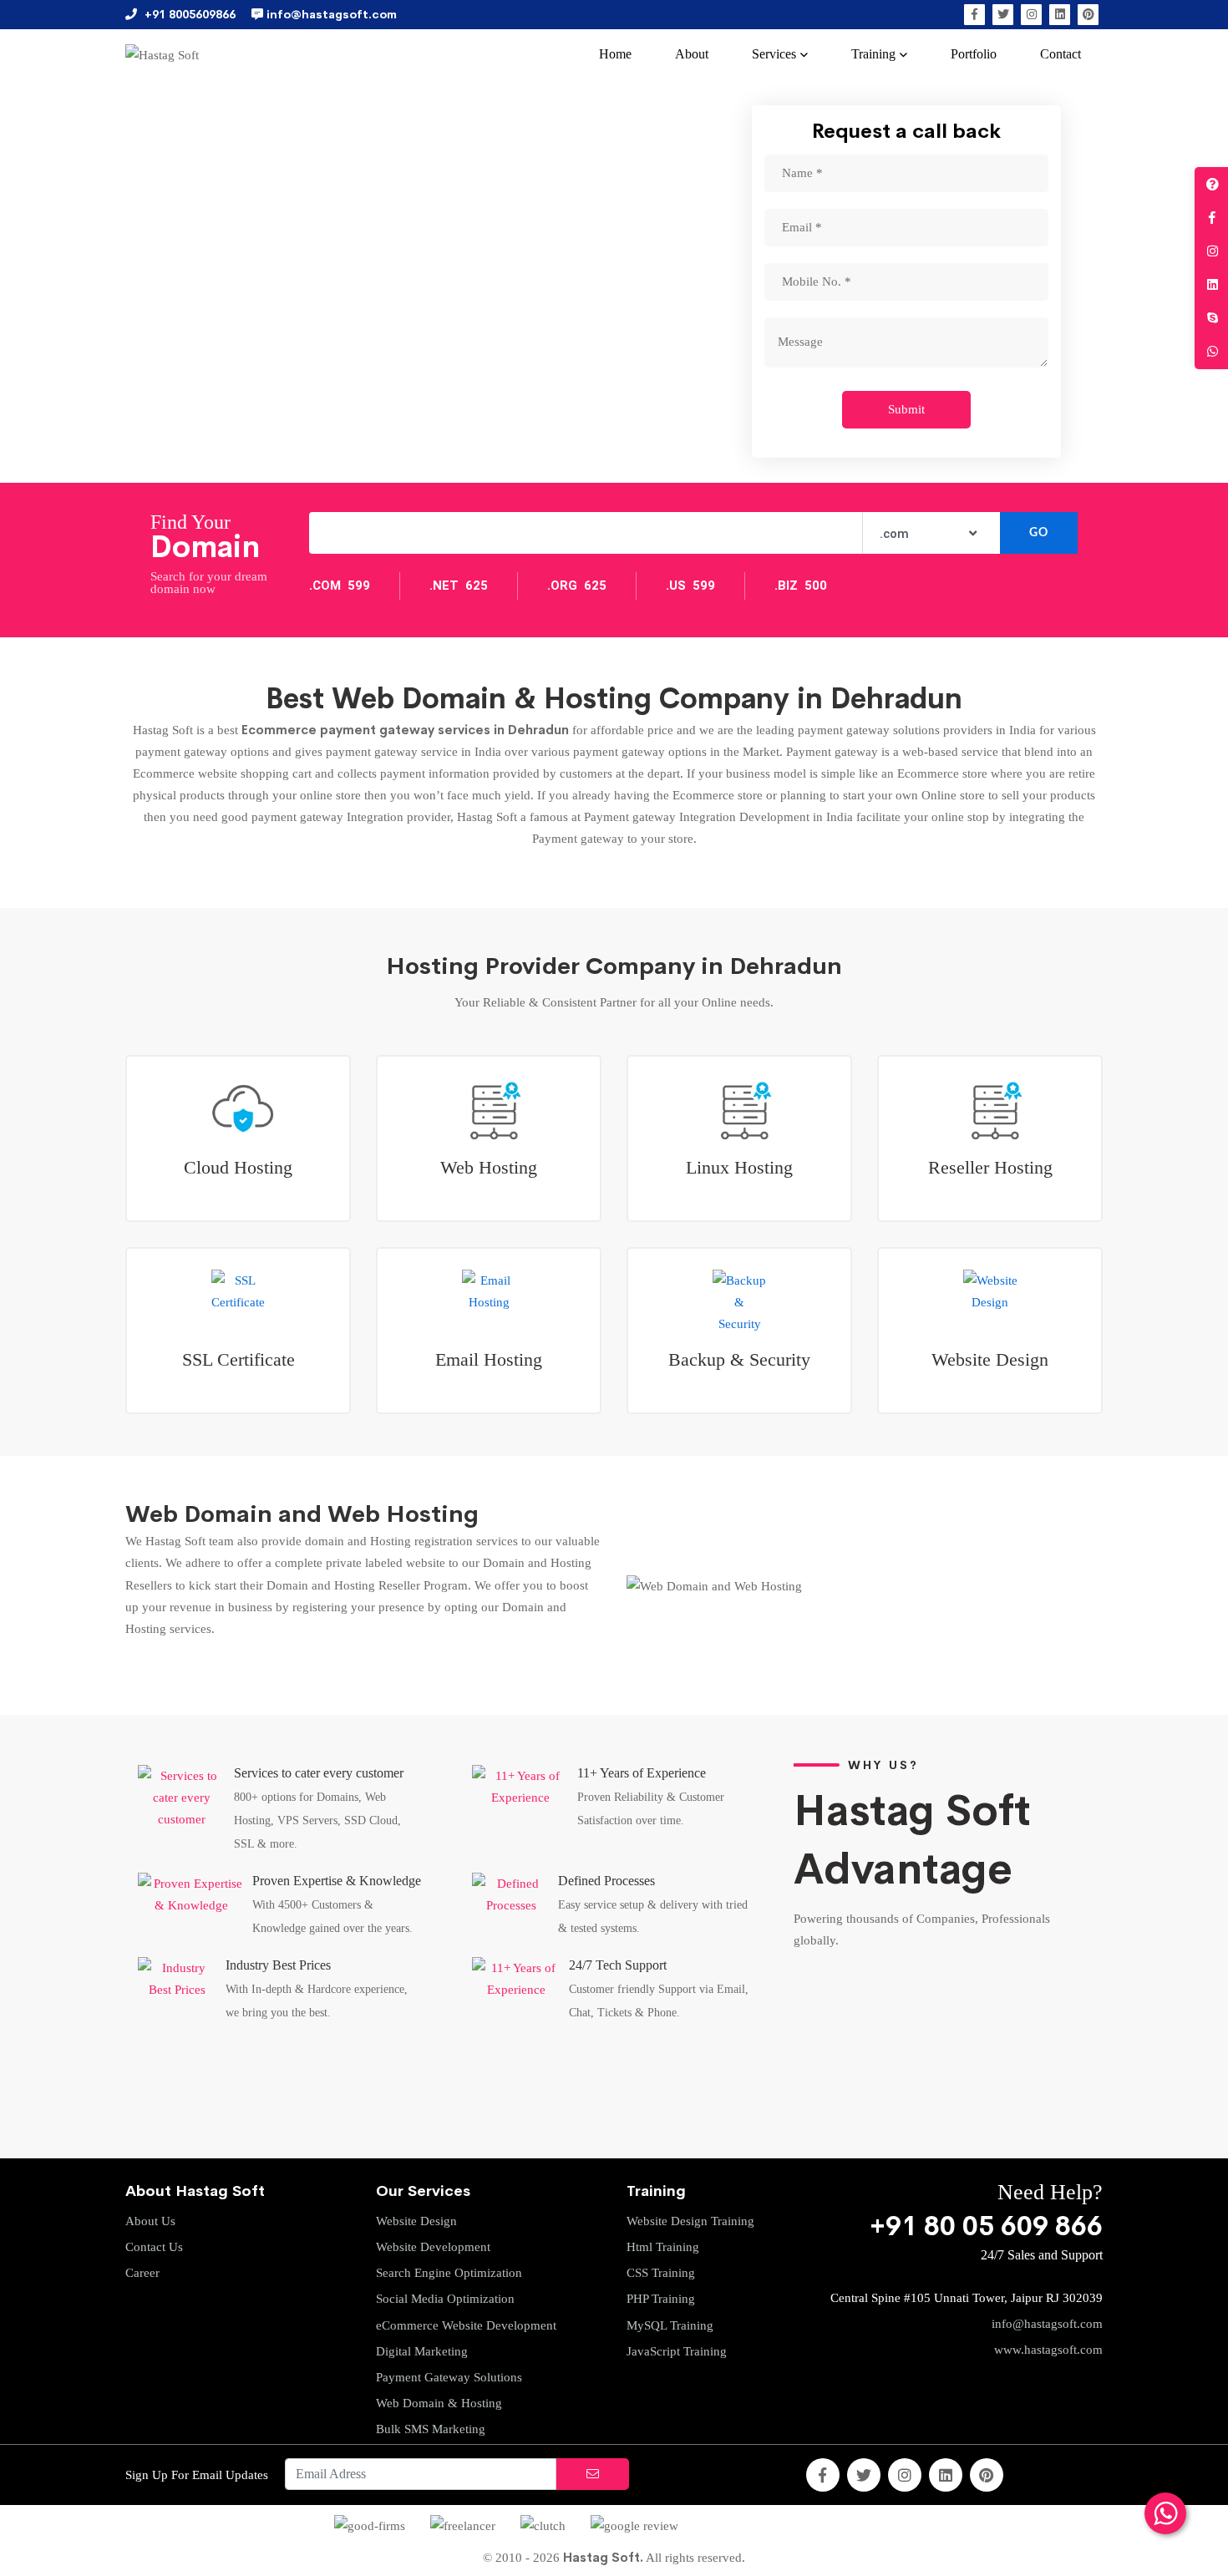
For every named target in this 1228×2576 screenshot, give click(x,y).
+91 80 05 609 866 (986, 2226)
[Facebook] (974, 15)
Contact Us (154, 2247)
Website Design (416, 2221)
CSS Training (661, 2273)
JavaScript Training (677, 2351)
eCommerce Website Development (466, 2325)
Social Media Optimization (445, 2299)
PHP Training (661, 2299)
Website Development (433, 2247)
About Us (150, 2221)
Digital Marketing (422, 2351)
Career (142, 2273)
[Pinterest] (1088, 15)
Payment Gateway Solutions (449, 2377)
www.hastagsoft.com (1048, 2350)
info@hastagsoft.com (1047, 2324)
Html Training (663, 2247)
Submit (906, 409)
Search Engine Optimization (449, 2273)
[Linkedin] (1060, 15)
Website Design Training (690, 2221)
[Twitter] (1003, 15)
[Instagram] (1031, 15)
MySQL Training (670, 2325)
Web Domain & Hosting (439, 2403)
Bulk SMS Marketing (431, 2429)
